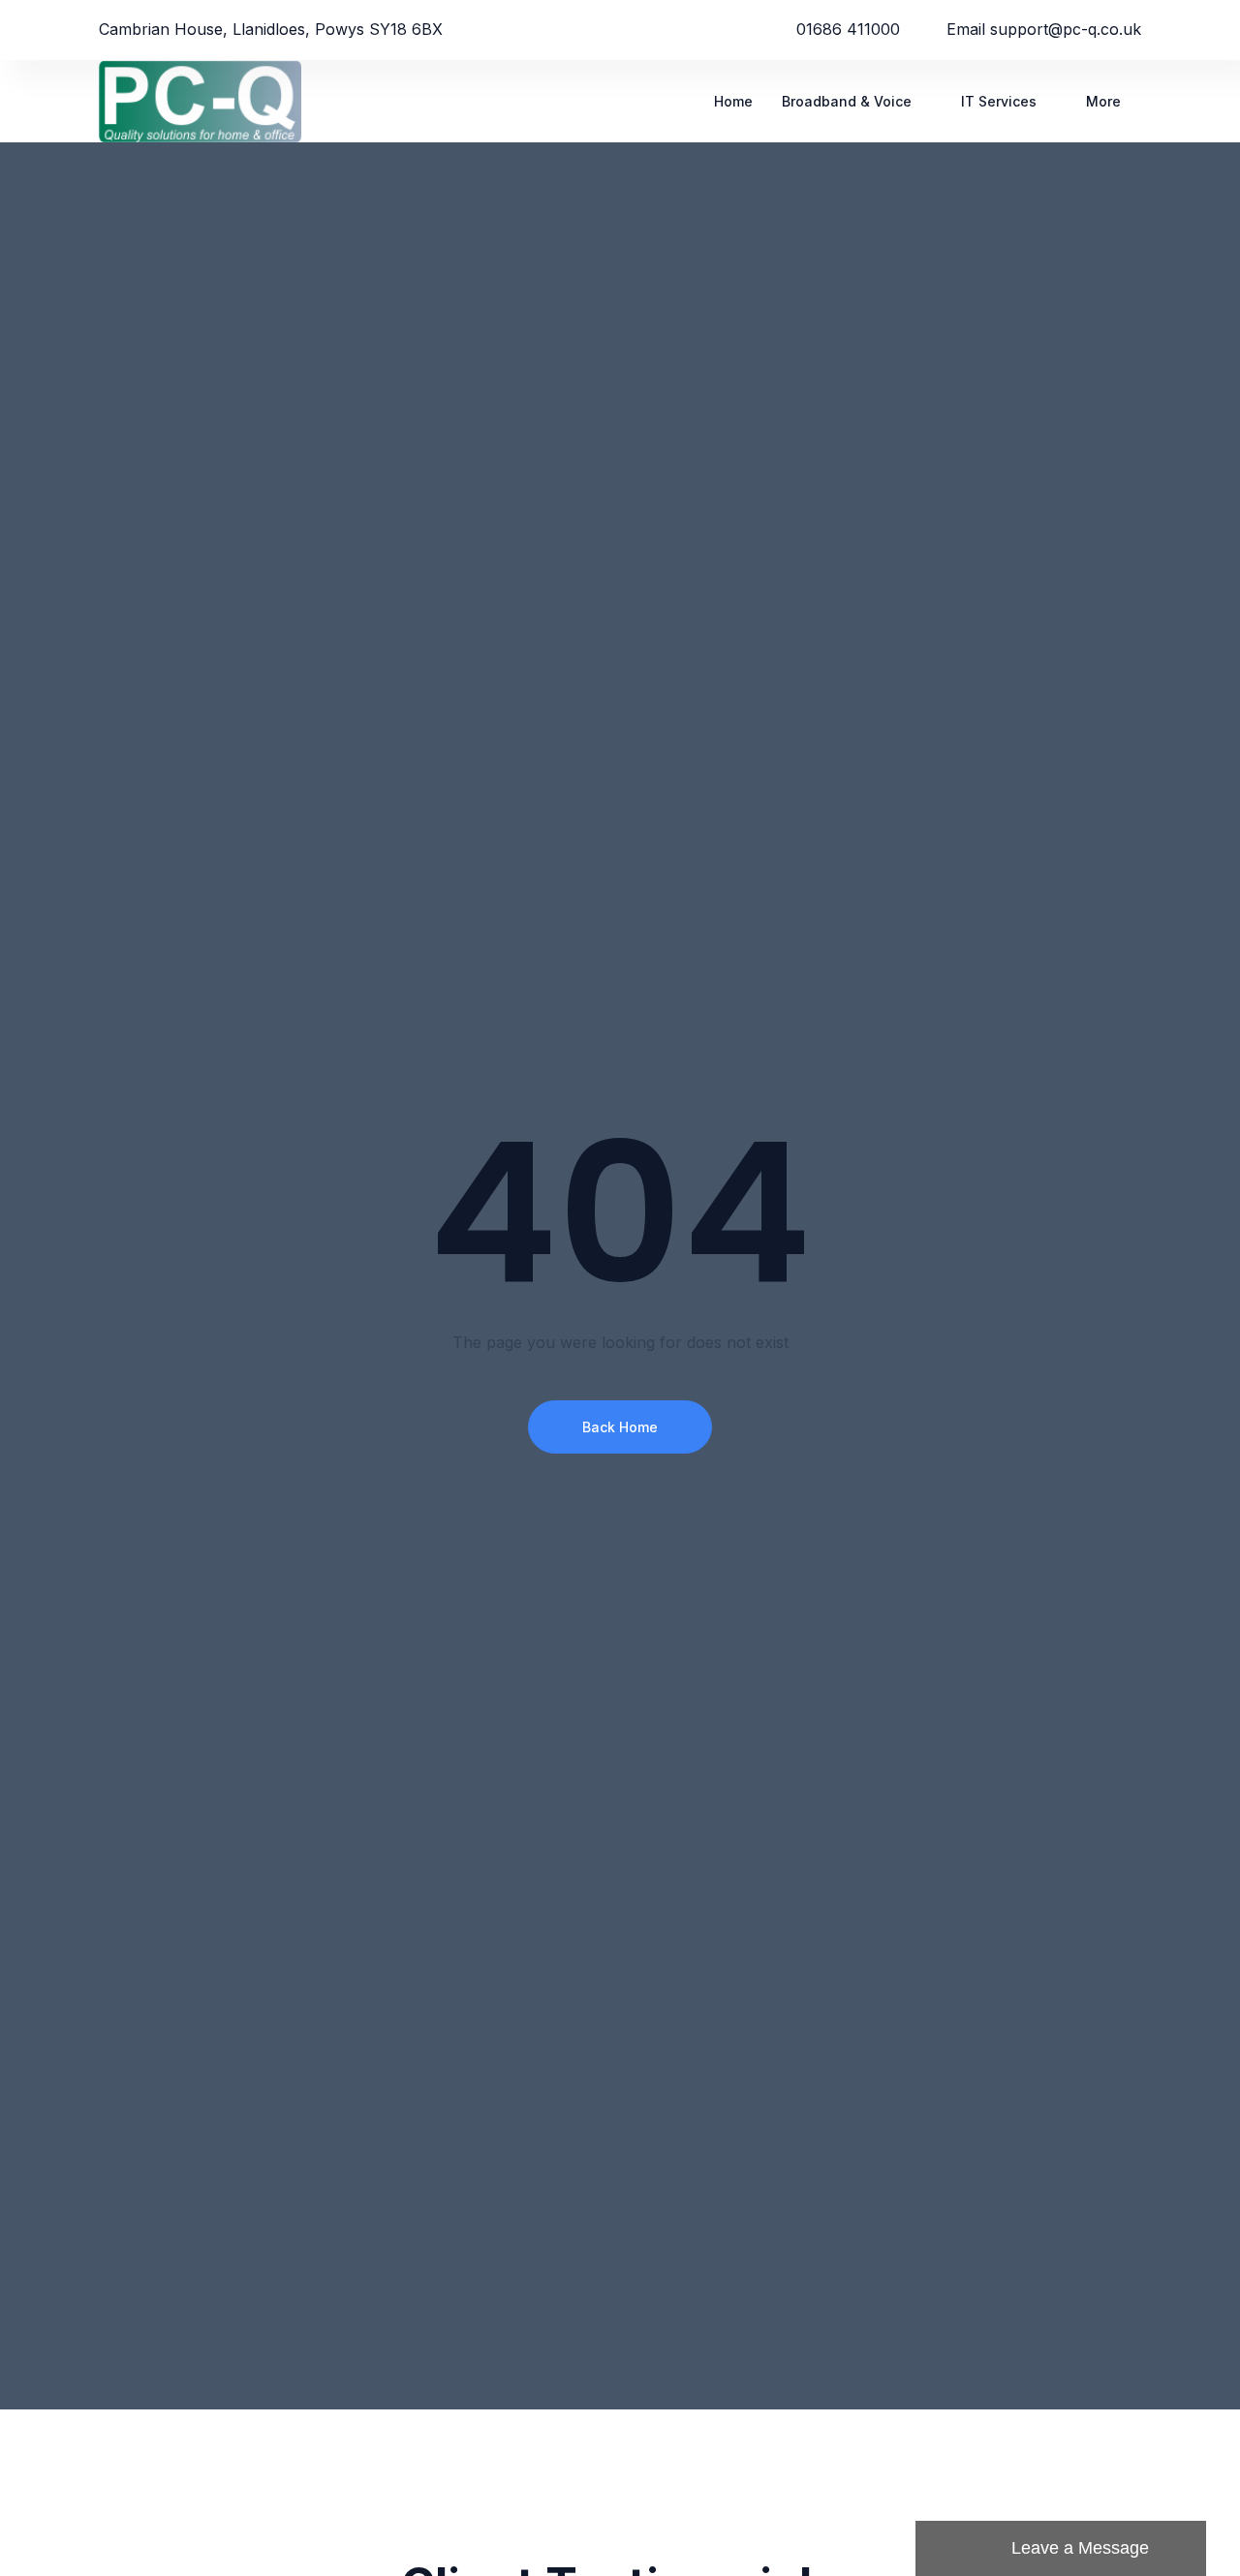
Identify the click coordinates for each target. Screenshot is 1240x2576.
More (1103, 101)
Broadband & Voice (847, 101)
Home (733, 101)
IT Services (999, 101)
